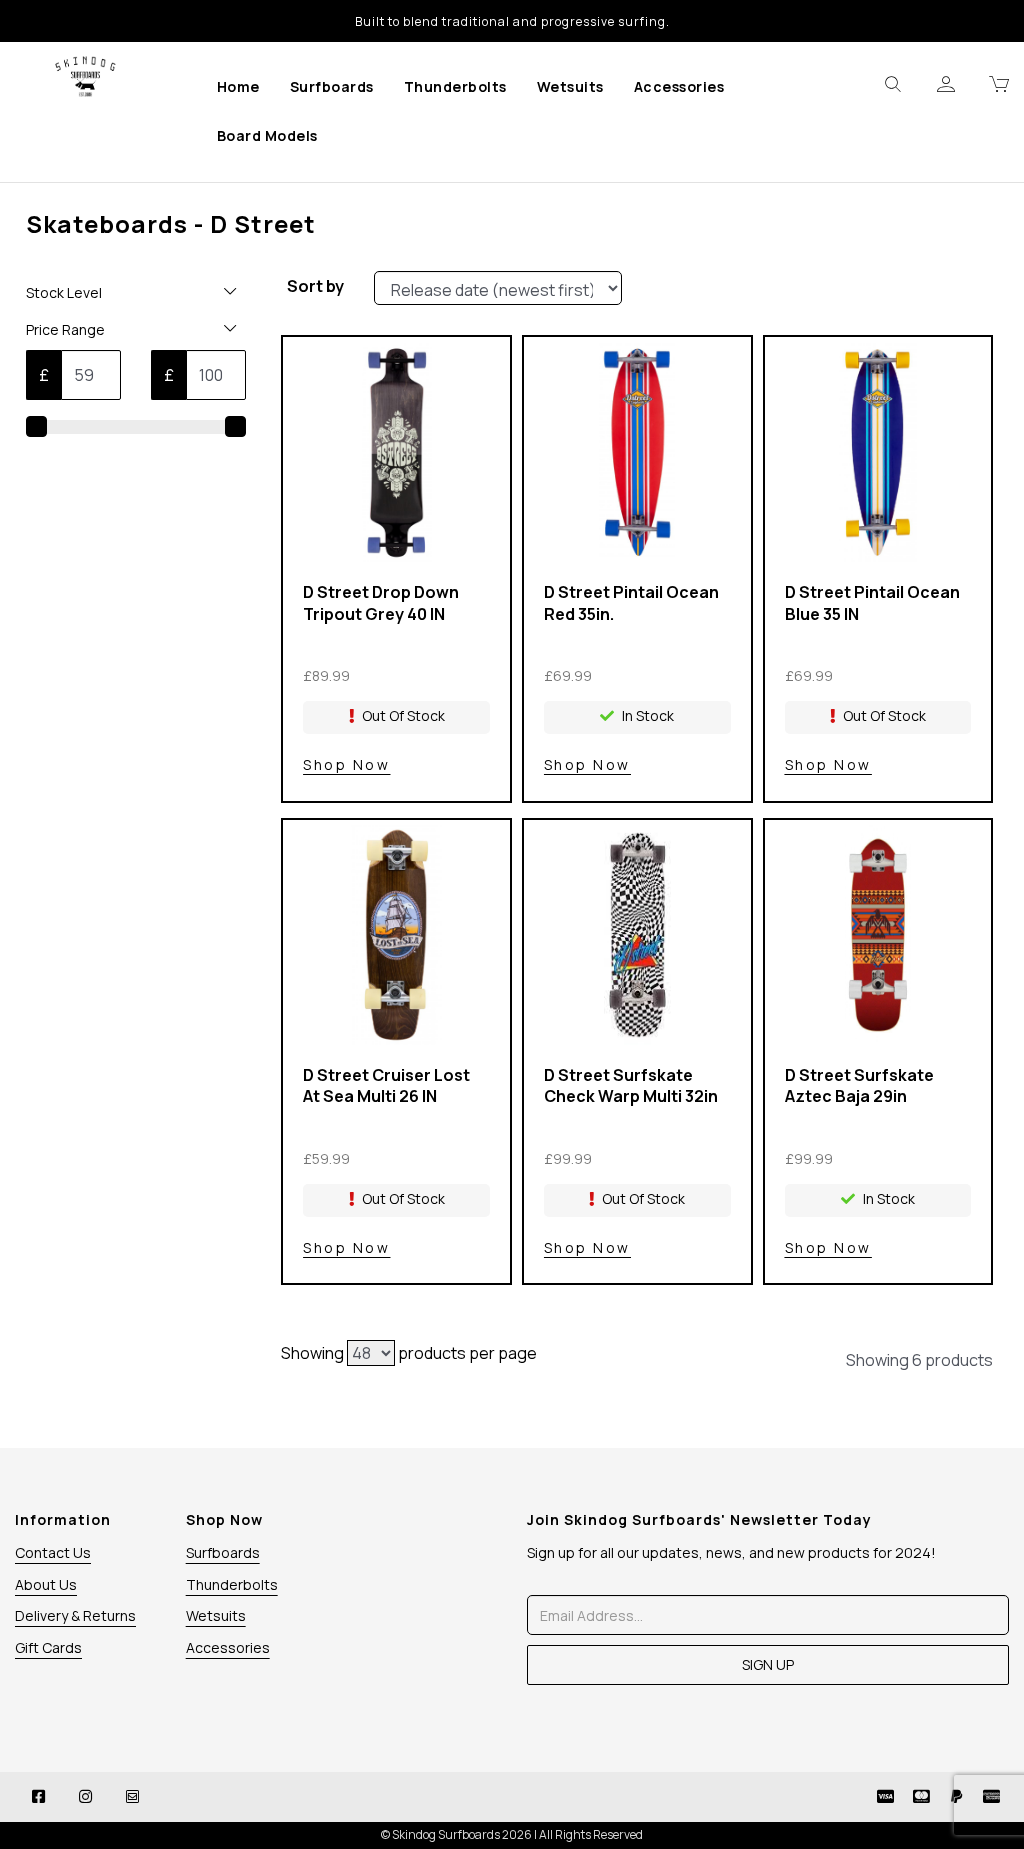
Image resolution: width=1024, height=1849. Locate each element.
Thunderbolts (455, 86)
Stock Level (64, 292)
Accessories (679, 86)
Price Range (65, 329)
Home (238, 86)
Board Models (267, 135)
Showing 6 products (919, 1360)
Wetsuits (570, 86)
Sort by (315, 286)
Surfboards (332, 86)
